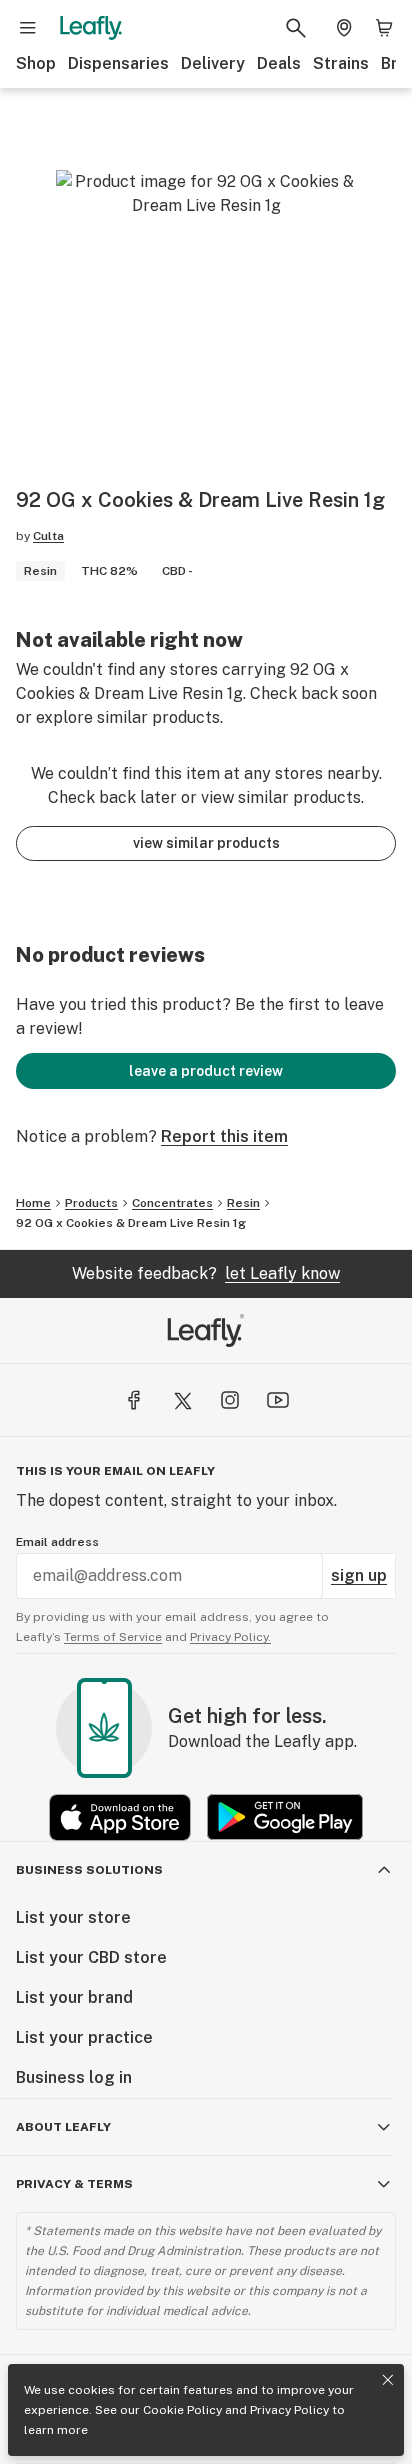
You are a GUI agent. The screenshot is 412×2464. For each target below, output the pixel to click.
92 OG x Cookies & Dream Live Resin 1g (131, 1223)
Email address (57, 1542)
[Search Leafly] (296, 28)
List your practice (84, 2037)
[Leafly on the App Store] (120, 1817)
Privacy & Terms (74, 2184)
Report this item (224, 1136)
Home (33, 1203)
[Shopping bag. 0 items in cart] (384, 28)
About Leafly (63, 2127)
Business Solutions (89, 1870)
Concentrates (172, 1203)
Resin (243, 1203)
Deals (279, 63)
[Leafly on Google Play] (285, 1817)
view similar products (206, 843)
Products (91, 1203)
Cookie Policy (182, 2410)
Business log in (74, 2077)
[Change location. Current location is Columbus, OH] (344, 28)
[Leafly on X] (182, 1400)
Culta (48, 536)
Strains (341, 63)
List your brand (74, 1997)
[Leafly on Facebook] (134, 1400)
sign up (359, 1575)
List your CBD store (91, 1957)
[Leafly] (91, 28)
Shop (36, 63)
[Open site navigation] (28, 28)
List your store (73, 1917)
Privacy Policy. (230, 1637)
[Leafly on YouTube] (278, 1400)
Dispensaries (118, 63)
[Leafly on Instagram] (230, 1400)
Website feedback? (206, 1273)
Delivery (213, 63)
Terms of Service (113, 1637)
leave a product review (206, 1071)
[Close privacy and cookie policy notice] (388, 2380)
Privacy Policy (289, 2410)
